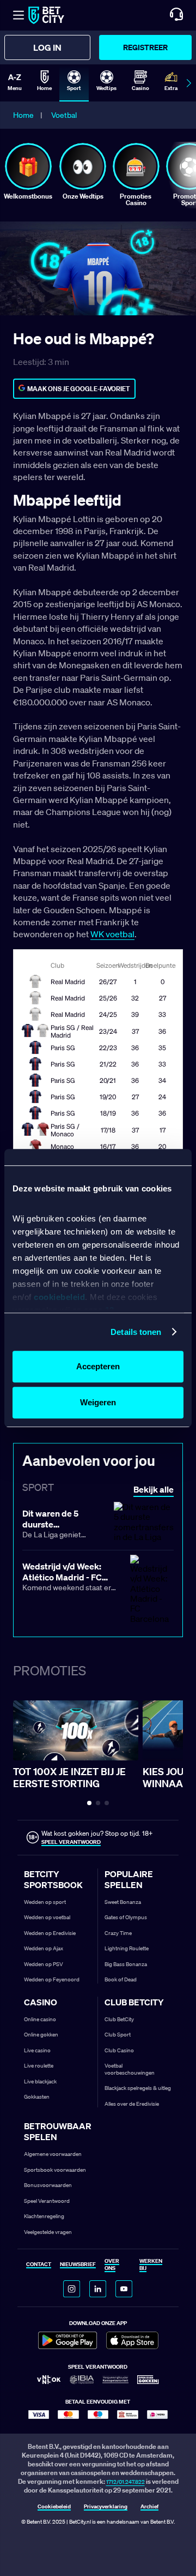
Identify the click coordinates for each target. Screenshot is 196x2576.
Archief (149, 2507)
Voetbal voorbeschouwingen (130, 2069)
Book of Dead (121, 1979)
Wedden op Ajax (44, 1948)
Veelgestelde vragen (48, 2232)
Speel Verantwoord (47, 2201)
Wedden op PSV (44, 1964)
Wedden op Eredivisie (50, 1933)
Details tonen (136, 1332)
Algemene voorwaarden (53, 2154)
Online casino (40, 2019)
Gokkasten (37, 2097)
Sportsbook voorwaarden (55, 2170)
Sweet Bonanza (123, 1902)
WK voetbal (112, 934)
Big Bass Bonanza (126, 1964)
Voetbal (64, 115)
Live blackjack (40, 2081)
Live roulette (39, 2066)
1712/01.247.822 (125, 2482)
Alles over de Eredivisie (132, 2104)
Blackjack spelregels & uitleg (138, 2088)
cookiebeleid (59, 1297)
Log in (47, 47)
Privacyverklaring (106, 2507)
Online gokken (41, 2035)
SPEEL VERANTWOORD (71, 1842)
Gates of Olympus (126, 1917)
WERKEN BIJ (151, 2265)
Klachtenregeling (44, 2216)
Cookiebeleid (54, 2507)
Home (23, 115)
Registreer (145, 47)
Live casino (37, 2050)
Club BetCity (119, 2019)
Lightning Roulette (127, 1948)
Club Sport (118, 2035)
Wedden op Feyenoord (52, 1979)
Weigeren (98, 1402)
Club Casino (119, 2050)
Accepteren (98, 1366)
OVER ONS (112, 2265)
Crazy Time (118, 1933)
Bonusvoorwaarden (48, 2185)
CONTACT (39, 2265)
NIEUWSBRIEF (78, 2265)
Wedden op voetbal (47, 1917)
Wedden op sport (45, 1902)
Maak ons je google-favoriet (79, 389)
